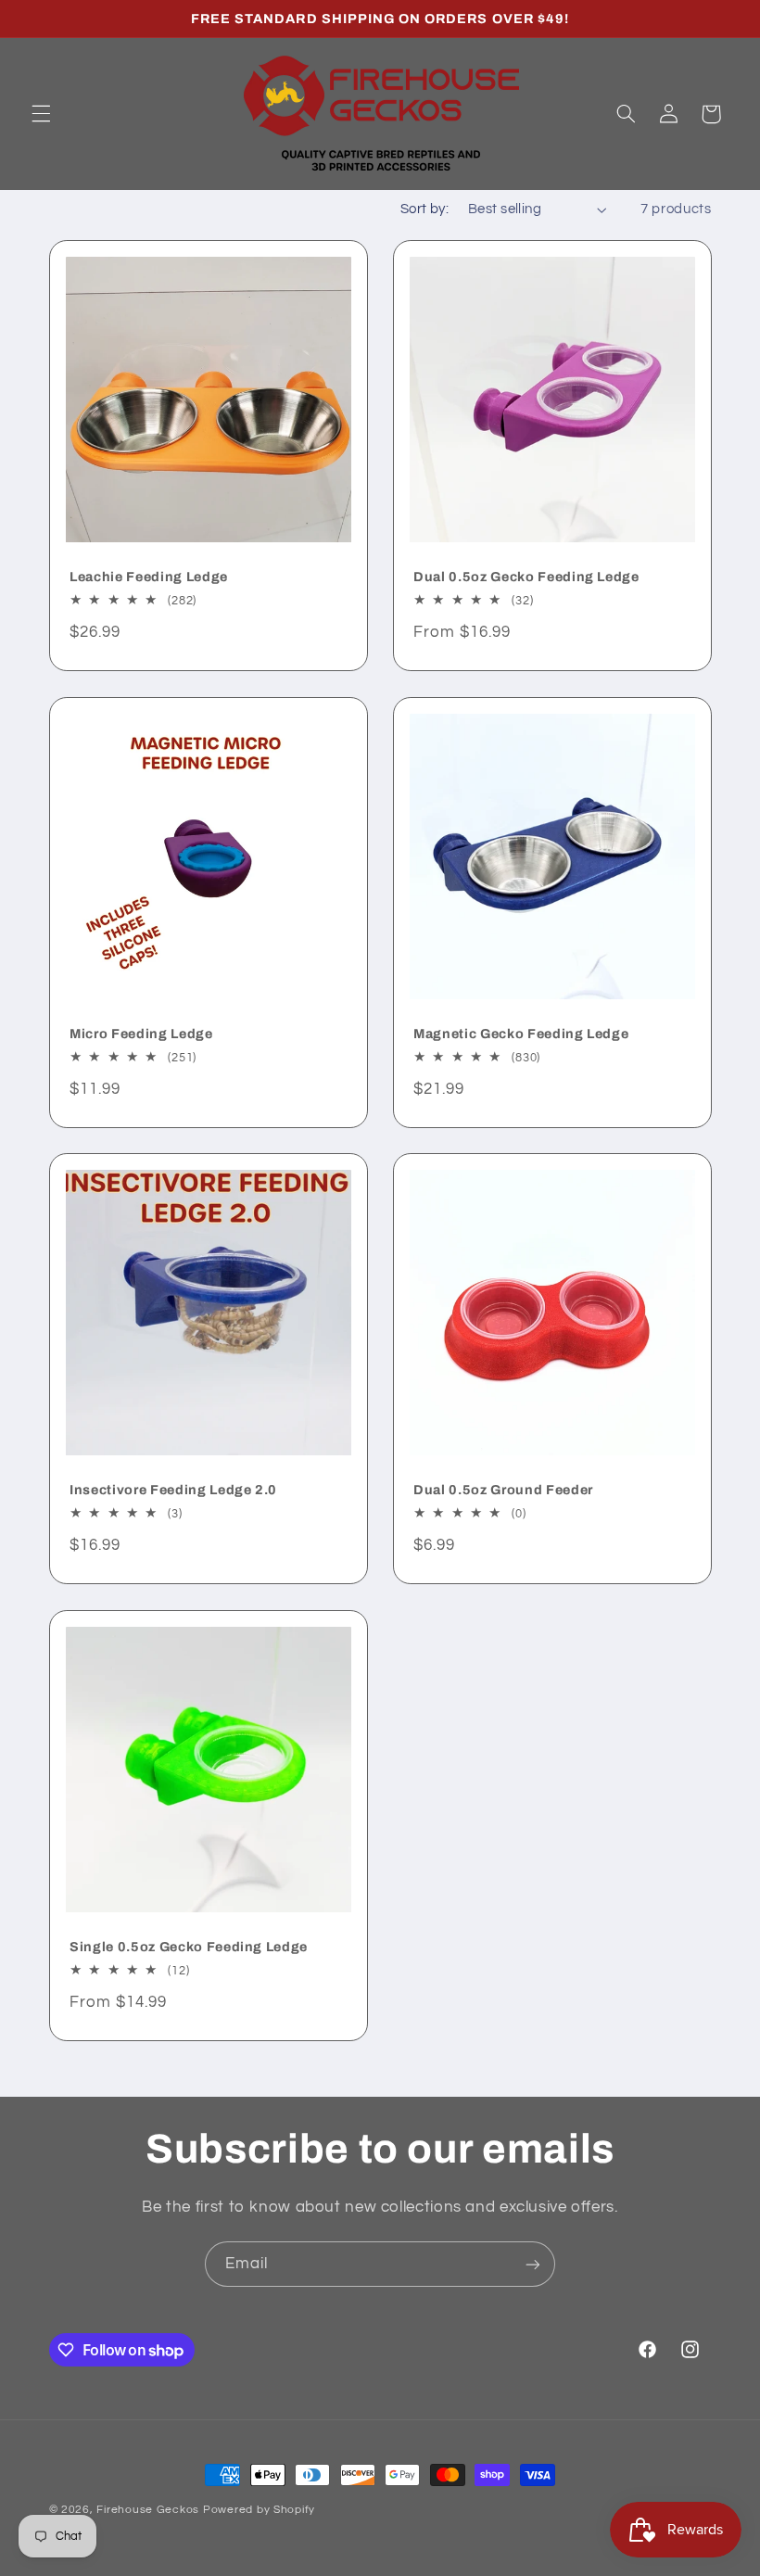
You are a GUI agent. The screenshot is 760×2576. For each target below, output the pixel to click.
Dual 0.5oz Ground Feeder (503, 1490)
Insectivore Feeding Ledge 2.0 (173, 1490)
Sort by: (424, 209)
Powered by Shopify (259, 2510)
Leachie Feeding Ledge (149, 577)
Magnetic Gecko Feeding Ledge (521, 1034)
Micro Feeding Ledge (141, 1034)
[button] (41, 114)
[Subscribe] (533, 2264)
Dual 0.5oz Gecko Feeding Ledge (526, 577)
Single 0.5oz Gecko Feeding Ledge (189, 1947)
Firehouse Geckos (148, 2510)
